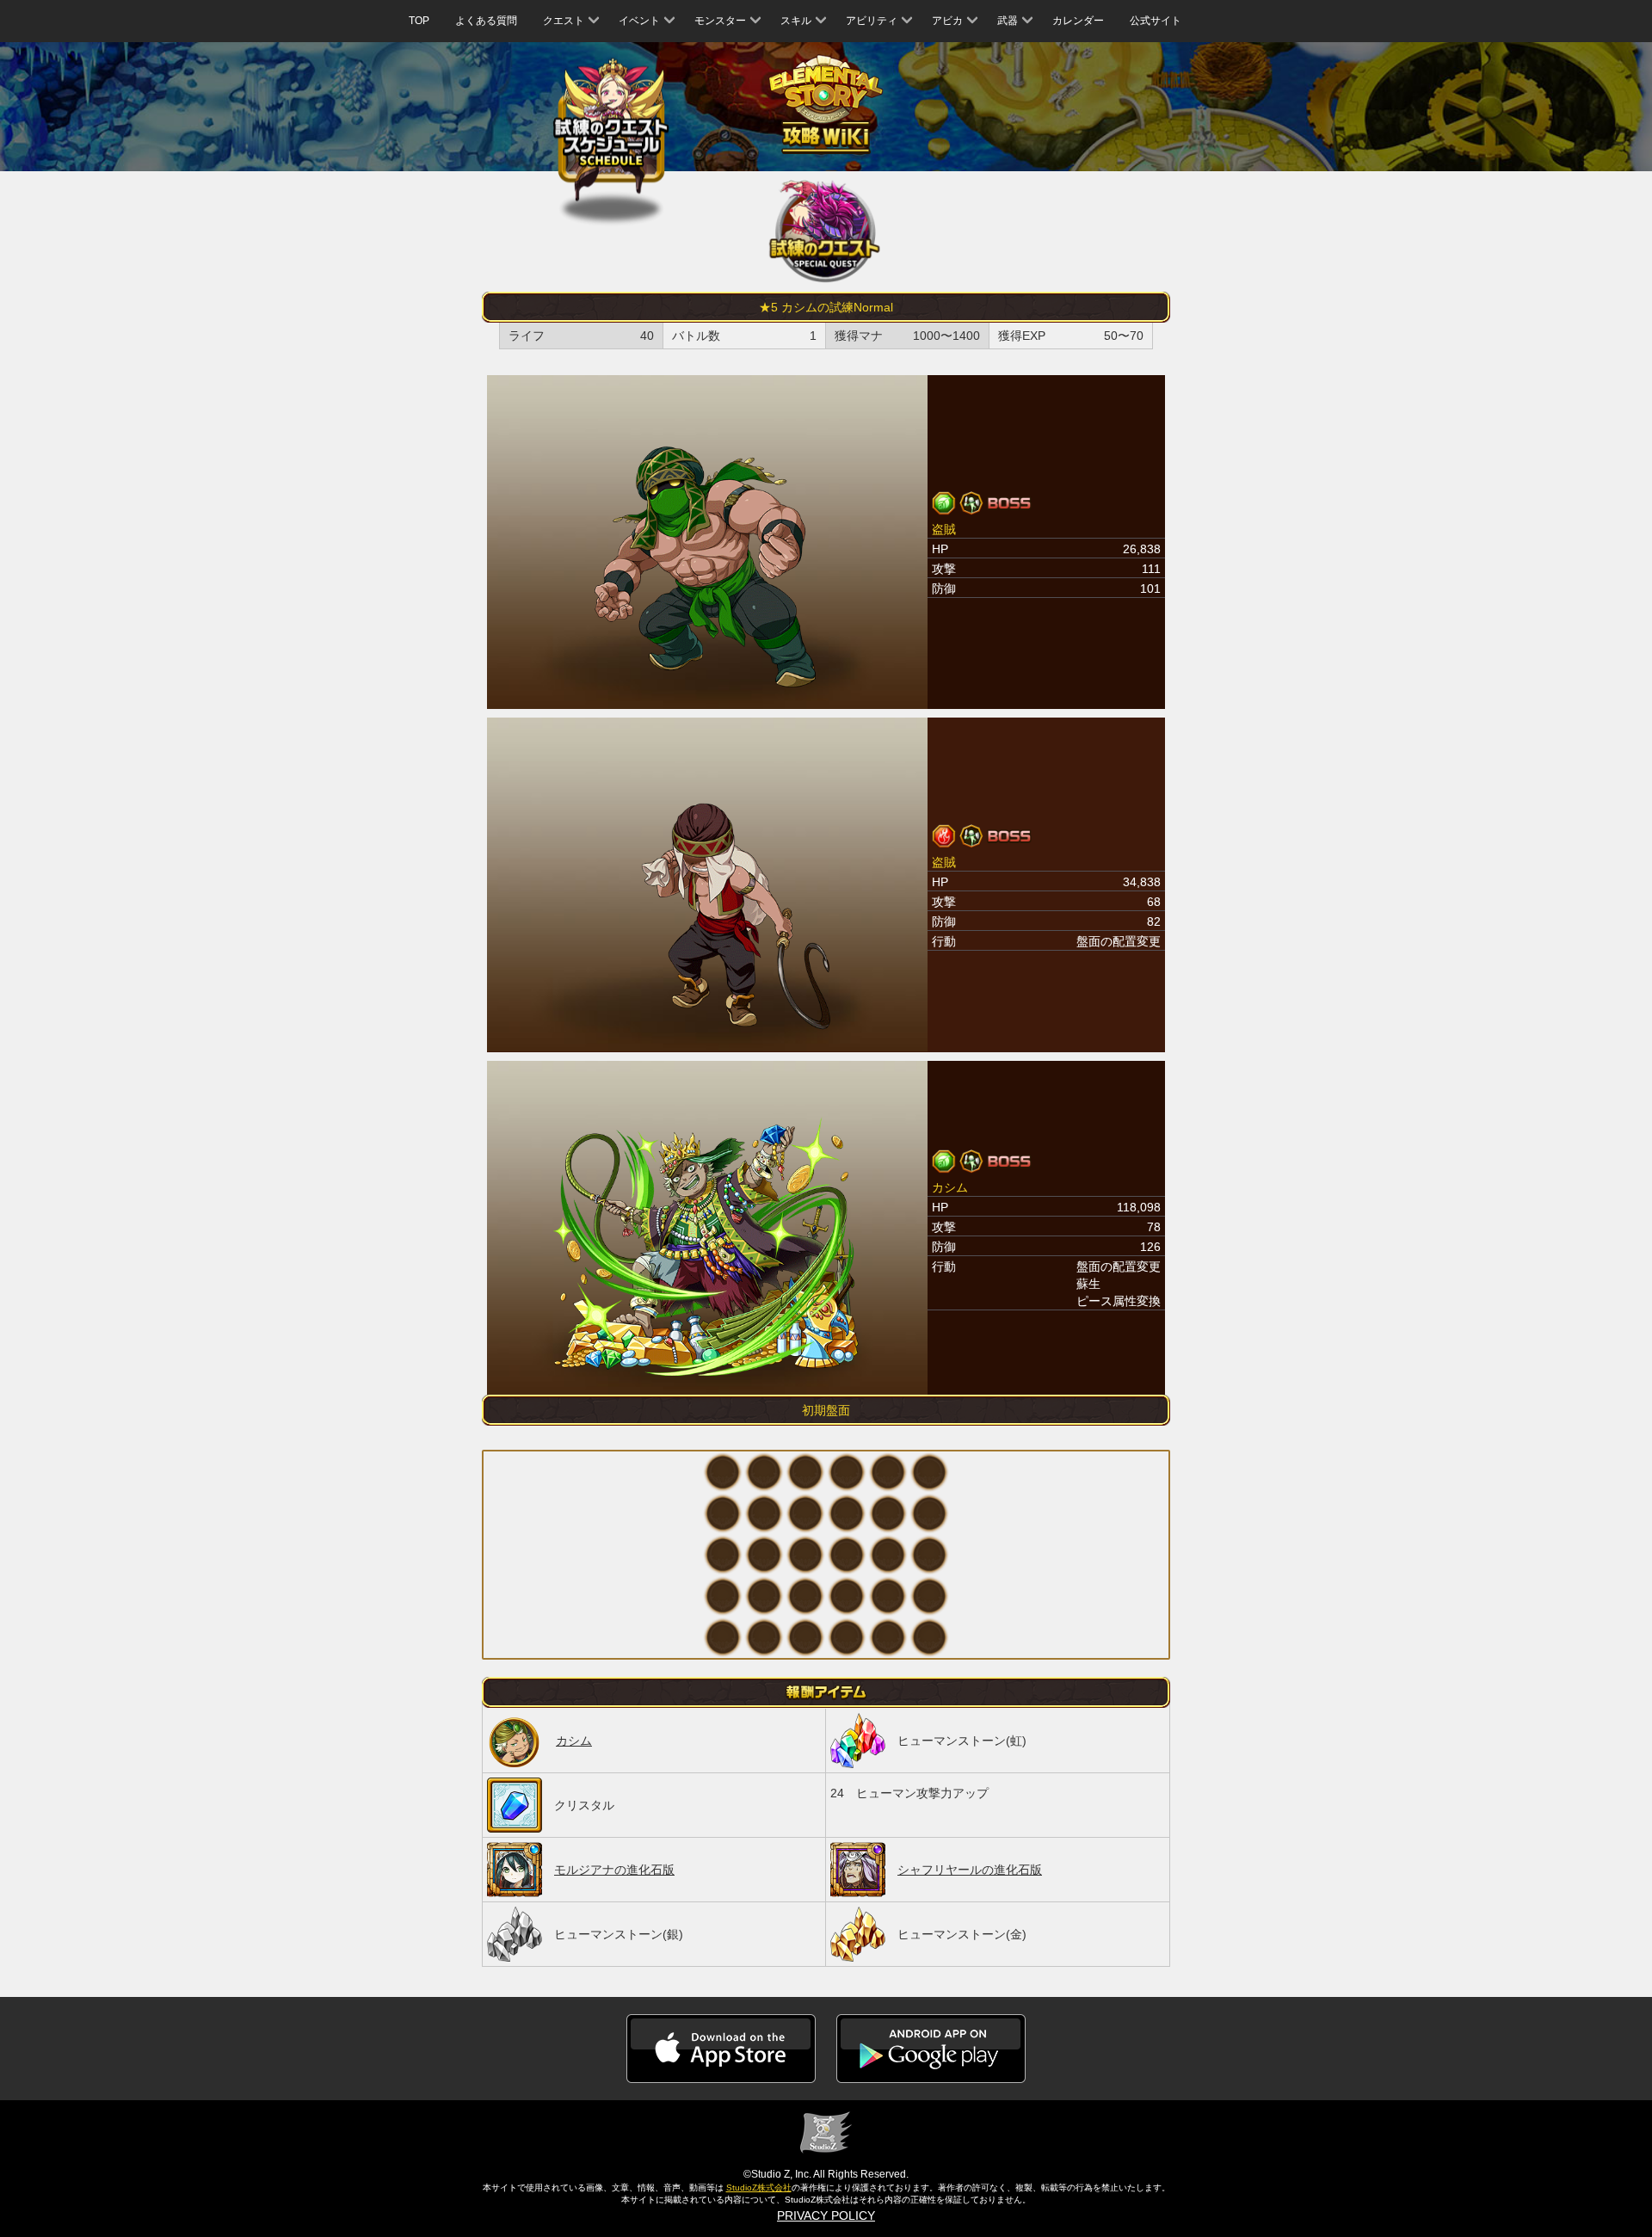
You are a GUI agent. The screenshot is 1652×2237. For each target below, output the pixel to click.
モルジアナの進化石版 (614, 1870)
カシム (574, 1741)
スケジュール (611, 131)
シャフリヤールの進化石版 (970, 1870)
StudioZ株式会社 (759, 2188)
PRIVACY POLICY (826, 2215)
